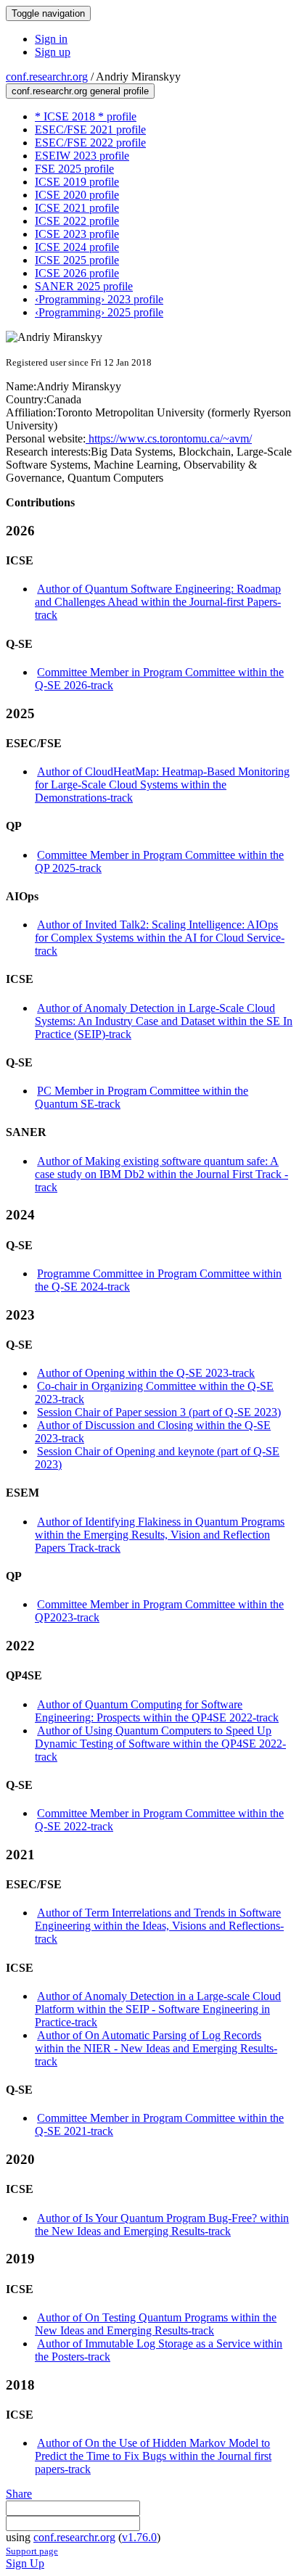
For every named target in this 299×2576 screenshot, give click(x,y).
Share (19, 2494)
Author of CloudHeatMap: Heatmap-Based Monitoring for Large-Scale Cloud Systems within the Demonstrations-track (162, 785)
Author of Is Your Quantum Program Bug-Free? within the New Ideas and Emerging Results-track (162, 2225)
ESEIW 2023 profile (82, 156)
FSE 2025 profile (74, 169)
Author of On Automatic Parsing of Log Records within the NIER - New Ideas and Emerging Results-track (156, 2048)
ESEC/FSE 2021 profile (90, 129)
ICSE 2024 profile (77, 247)
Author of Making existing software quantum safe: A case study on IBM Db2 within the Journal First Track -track (161, 1174)
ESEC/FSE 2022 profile (90, 143)
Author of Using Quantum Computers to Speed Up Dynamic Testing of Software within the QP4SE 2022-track (160, 1744)
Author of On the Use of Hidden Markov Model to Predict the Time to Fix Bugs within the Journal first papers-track (153, 2456)
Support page (32, 2551)
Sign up (53, 52)
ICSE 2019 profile (77, 182)
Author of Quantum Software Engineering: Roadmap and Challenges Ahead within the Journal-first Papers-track (158, 602)
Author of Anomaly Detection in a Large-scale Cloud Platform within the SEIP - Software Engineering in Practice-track (158, 2009)
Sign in (51, 39)
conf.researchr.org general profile (80, 91)
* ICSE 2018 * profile (86, 116)
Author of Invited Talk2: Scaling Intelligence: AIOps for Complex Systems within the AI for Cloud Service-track (160, 938)
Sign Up (25, 2563)
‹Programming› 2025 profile (99, 312)
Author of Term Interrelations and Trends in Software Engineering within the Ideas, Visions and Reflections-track (159, 1926)
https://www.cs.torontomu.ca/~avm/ (169, 439)
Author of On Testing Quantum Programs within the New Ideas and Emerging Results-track (156, 2324)
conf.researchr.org (47, 77)
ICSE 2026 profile (77, 273)
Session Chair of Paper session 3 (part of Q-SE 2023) (159, 1412)
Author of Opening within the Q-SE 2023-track (146, 1373)
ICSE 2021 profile (77, 208)
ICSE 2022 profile (77, 221)
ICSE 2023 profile (77, 234)
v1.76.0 (139, 2537)
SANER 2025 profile (84, 286)
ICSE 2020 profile (77, 195)
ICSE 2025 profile (77, 260)
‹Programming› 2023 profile (99, 299)
